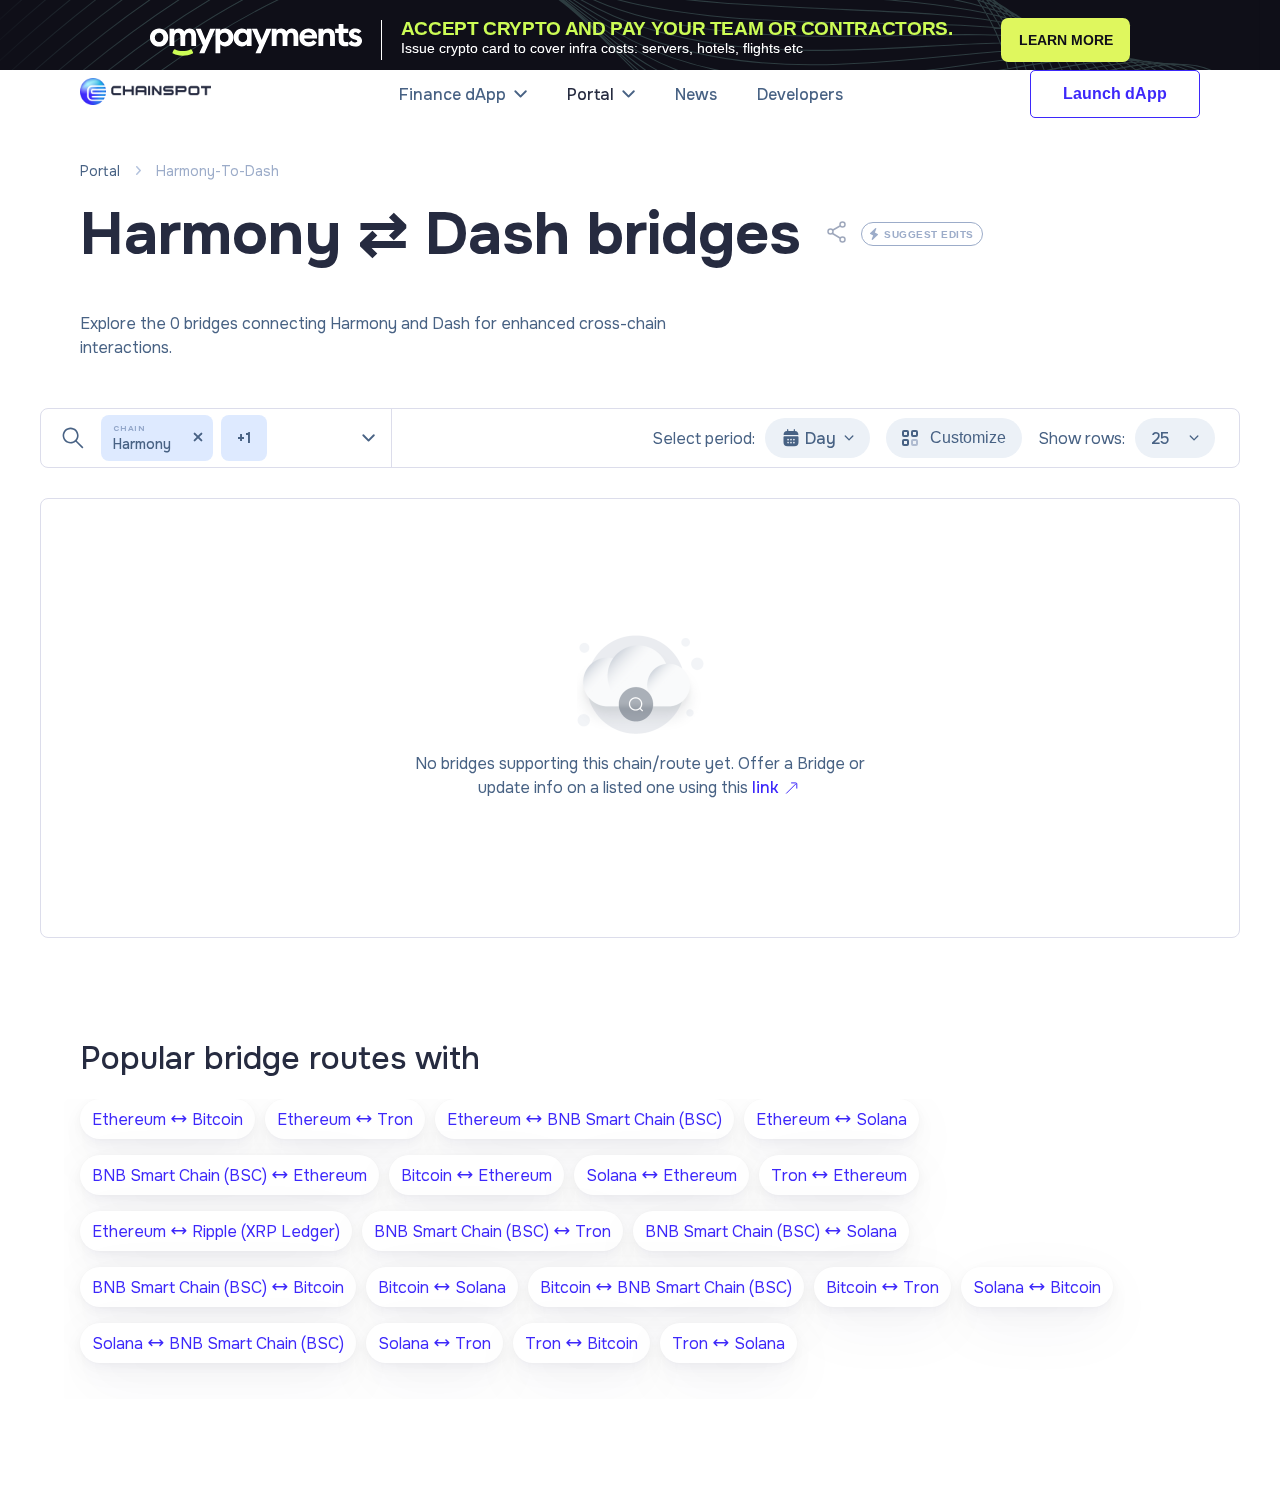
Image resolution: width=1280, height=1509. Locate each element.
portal (100, 171)
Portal (590, 94)
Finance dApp (452, 94)
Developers (800, 94)
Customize (968, 437)
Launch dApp (1115, 93)
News (696, 94)
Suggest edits (929, 234)
